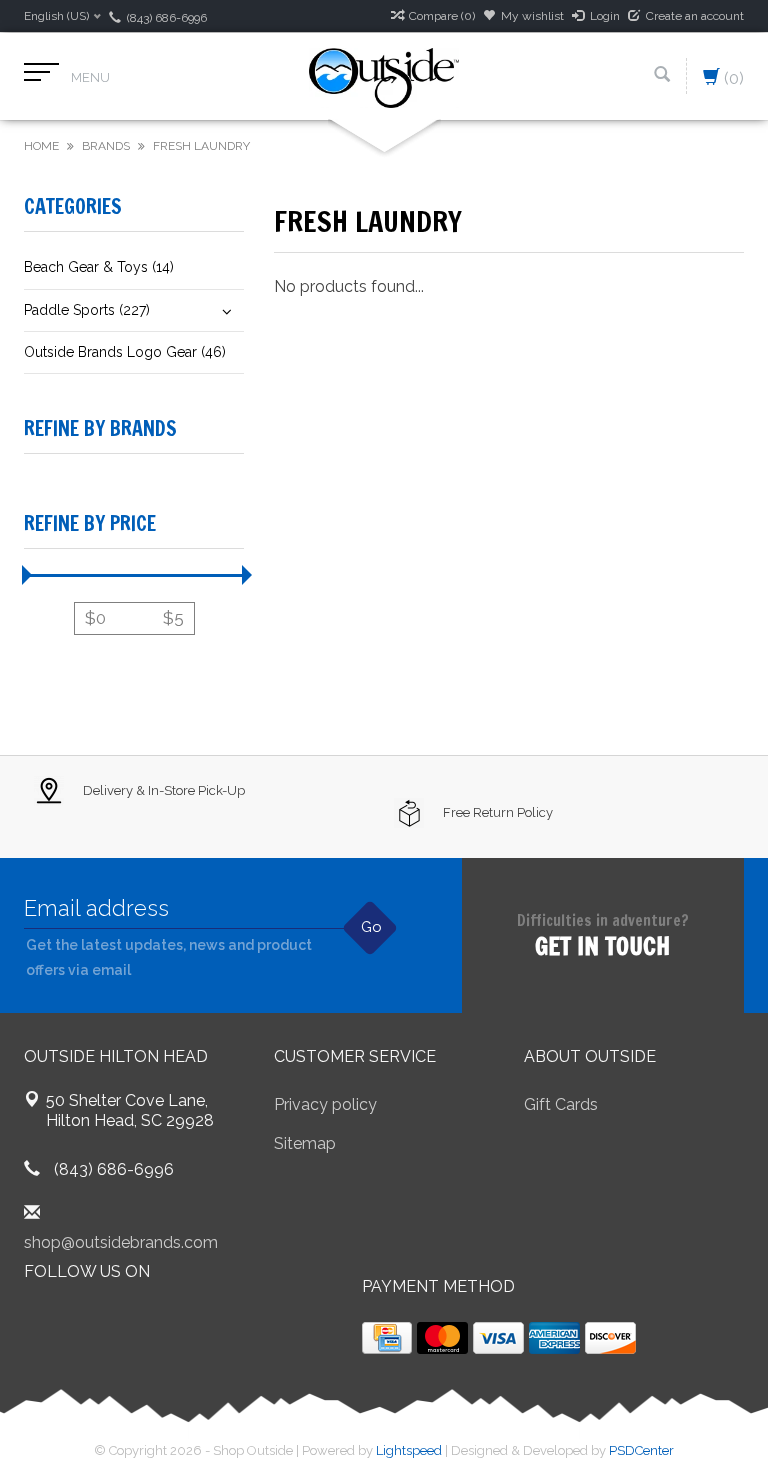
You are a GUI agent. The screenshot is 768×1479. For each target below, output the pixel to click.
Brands (106, 146)
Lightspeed (409, 1450)
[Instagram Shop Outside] (148, 1323)
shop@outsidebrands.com (121, 1242)
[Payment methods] (387, 1338)
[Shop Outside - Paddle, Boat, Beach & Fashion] (384, 76)
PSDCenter (641, 1450)
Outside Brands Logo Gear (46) (125, 352)
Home (41, 146)
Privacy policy (325, 1104)
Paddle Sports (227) (87, 310)
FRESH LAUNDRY (201, 146)
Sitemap (305, 1143)
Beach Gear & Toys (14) (99, 267)
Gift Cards (561, 1104)
